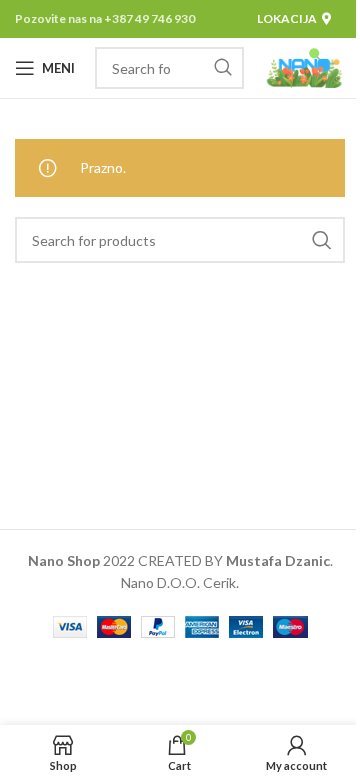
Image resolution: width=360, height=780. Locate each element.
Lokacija (287, 18)
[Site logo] (304, 66)
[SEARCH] (223, 68)
